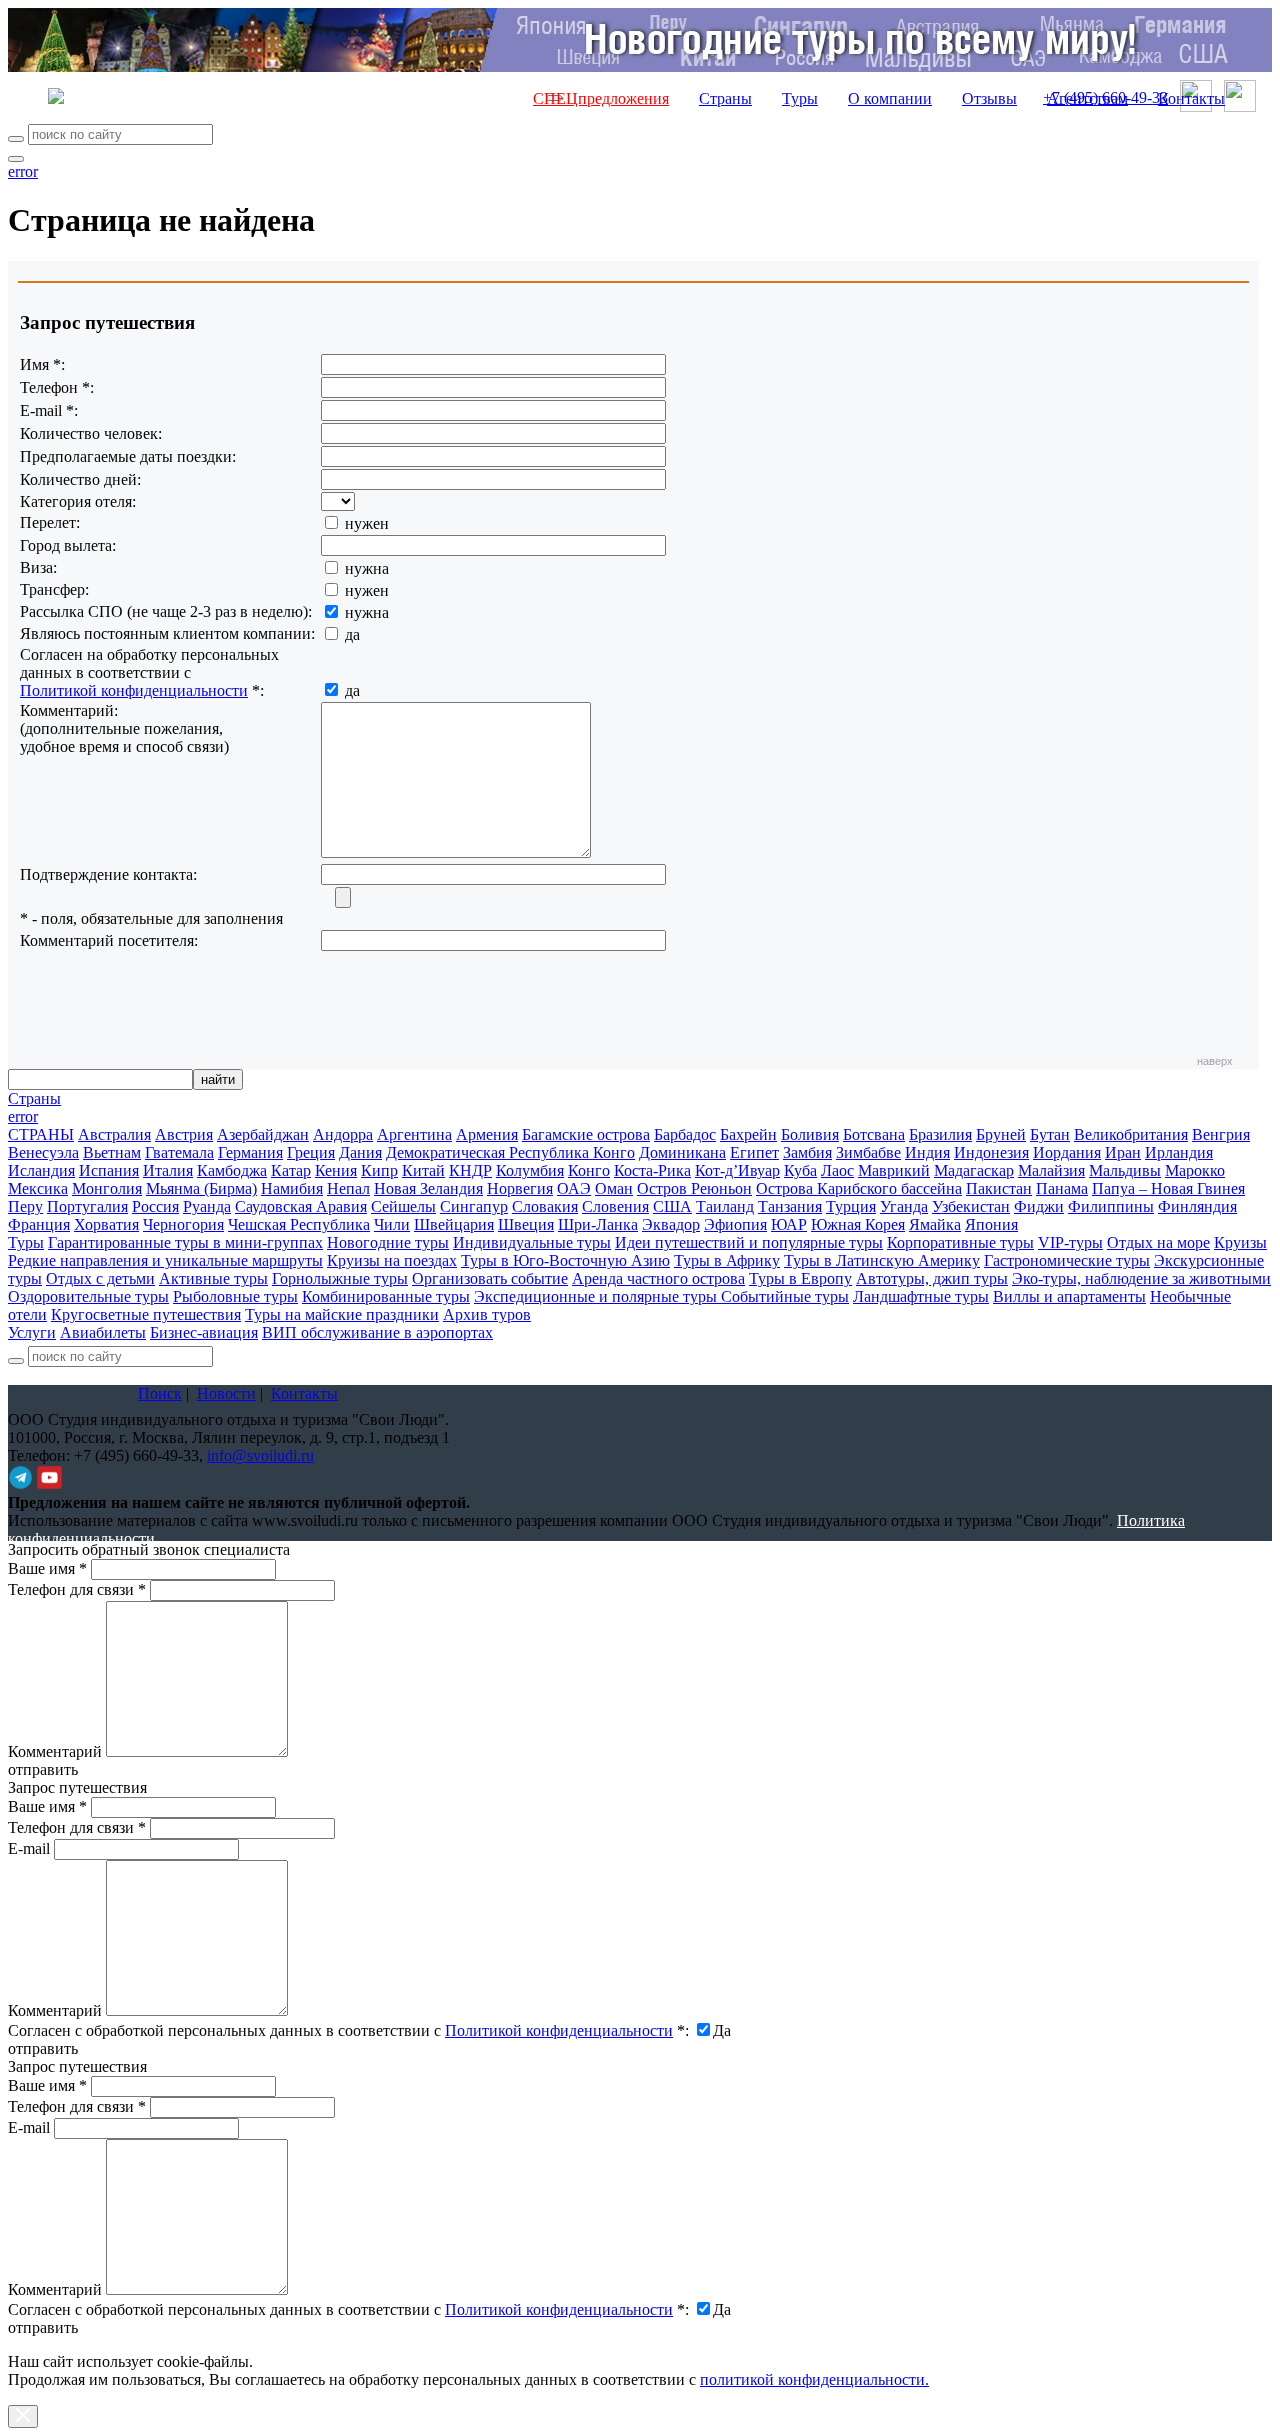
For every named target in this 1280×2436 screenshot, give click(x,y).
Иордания (1067, 1152)
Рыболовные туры (235, 1296)
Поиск (160, 1393)
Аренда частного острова (658, 1278)
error (23, 171)
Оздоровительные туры (88, 1296)
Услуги (32, 1332)
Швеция (526, 1224)
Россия (155, 1206)
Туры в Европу (800, 1278)
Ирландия (1179, 1152)
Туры (800, 98)
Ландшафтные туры (921, 1296)
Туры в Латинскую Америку (882, 1260)
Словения (615, 1206)
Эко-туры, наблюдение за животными (1141, 1278)
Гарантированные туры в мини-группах (185, 1242)
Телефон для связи (77, 1589)
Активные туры (213, 1278)
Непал (348, 1188)
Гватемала (179, 1152)
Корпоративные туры (960, 1242)
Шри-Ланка (598, 1224)
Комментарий (55, 1751)
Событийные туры (785, 1296)
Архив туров (487, 1314)
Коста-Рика (652, 1170)
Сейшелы (403, 1206)
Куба (800, 1170)
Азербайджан (263, 1134)
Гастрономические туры (1067, 1260)
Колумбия (530, 1170)
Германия (250, 1152)
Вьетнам (112, 1152)
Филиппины (1111, 1206)
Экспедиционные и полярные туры (597, 1296)
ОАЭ (574, 1188)
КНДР (470, 1170)
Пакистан (999, 1188)
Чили (392, 1224)
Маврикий (894, 1170)
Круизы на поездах (392, 1260)
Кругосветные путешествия (146, 1314)
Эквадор (671, 1224)
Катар (291, 1170)
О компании (890, 98)
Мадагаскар (974, 1170)
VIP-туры (1070, 1242)
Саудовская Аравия (301, 1206)
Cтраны (34, 1098)
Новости (226, 1393)
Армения (487, 1134)
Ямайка (935, 1224)
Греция (311, 1152)
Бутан (1050, 1134)
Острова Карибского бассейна (859, 1188)
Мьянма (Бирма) (201, 1188)
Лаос (837, 1170)
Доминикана (682, 1152)
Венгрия (1221, 1134)
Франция (39, 1224)
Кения (336, 1170)
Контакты (1191, 98)
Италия (168, 1170)
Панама (1062, 1188)
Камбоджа (232, 1170)
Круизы (1240, 1242)
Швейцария (454, 1224)
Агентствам (1087, 98)
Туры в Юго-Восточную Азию (565, 1260)
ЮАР (789, 1224)
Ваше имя (47, 1568)
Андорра (343, 1134)
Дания (360, 1152)
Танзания (790, 1206)
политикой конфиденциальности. (814, 2379)
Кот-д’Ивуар (737, 1170)
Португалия (87, 1206)
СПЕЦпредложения (601, 98)
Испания (109, 1170)
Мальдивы (1125, 1170)
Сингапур (474, 1206)
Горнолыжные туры (340, 1278)
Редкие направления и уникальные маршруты (165, 1260)
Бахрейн (748, 1134)
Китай (423, 1170)
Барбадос (685, 1134)
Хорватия (106, 1224)
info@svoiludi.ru (260, 1455)
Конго (589, 1170)
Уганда (904, 1206)
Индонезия (991, 1152)
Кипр (379, 1170)
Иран (1123, 1152)
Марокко (1195, 1170)
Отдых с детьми (100, 1278)
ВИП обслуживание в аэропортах (377, 1332)
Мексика (38, 1188)
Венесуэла (43, 1152)
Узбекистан (971, 1206)
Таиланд (725, 1206)
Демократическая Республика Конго (510, 1152)
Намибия (292, 1188)
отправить (43, 2327)
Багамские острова (586, 1134)
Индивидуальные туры (532, 1242)
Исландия (41, 1170)
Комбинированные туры (386, 1296)
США (672, 1206)
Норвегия (520, 1188)
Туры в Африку (727, 1260)
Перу (25, 1206)
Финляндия (1197, 1206)
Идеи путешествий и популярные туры (749, 1242)
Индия (927, 1152)
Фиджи (1039, 1206)
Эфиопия (735, 1224)
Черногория (183, 1224)
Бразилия (940, 1134)
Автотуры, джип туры (932, 1278)
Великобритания (1131, 1134)
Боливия (810, 1134)
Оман (614, 1188)
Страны (725, 98)
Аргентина (414, 1134)
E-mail (29, 1848)
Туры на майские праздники (342, 1314)
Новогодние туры (388, 1242)
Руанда (207, 1206)
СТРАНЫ (41, 1134)
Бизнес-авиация (204, 1332)
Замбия (807, 1152)
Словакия (545, 1206)
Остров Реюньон (694, 1188)
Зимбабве (868, 1152)
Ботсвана (874, 1134)
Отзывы (989, 98)
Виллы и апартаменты (1069, 1296)
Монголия (107, 1188)
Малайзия (1051, 1170)
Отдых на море (1158, 1242)
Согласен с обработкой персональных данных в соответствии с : (348, 2030)
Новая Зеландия (428, 1188)
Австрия (184, 1134)
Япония (991, 1224)
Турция (851, 1206)
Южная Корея (858, 1224)
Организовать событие (490, 1278)
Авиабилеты (103, 1332)
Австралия (114, 1134)
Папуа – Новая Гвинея (1168, 1188)
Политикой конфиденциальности (134, 690)
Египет (754, 1152)
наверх (1215, 1061)
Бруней (1001, 1134)
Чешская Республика (299, 1224)
